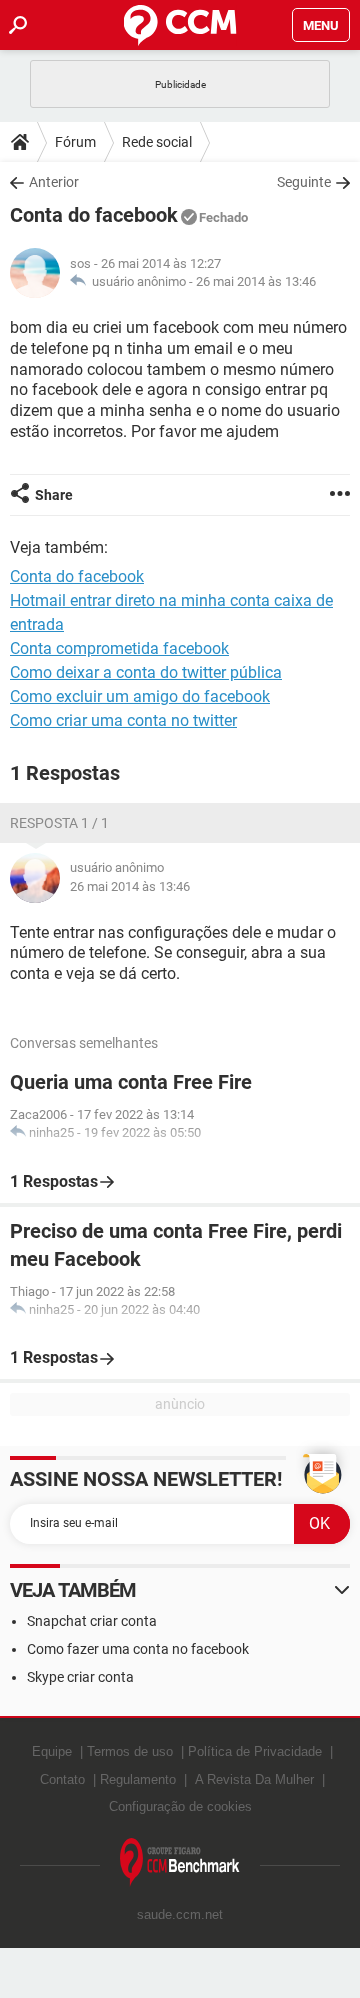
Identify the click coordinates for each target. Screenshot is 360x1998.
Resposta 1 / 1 (59, 823)
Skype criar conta (80, 1677)
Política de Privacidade (255, 1751)
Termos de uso (130, 1751)
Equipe (52, 1751)
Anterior (54, 182)
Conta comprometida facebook (119, 648)
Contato (62, 1779)
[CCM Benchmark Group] (180, 1862)
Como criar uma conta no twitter (123, 720)
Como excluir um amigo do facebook (140, 696)
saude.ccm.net (180, 1914)
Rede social (157, 142)
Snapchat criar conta (92, 1621)
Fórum (75, 142)
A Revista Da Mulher (254, 1779)
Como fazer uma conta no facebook (138, 1649)
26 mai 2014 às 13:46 (256, 281)
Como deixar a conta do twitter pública (146, 672)
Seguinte (304, 182)
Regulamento (138, 1779)
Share (54, 495)
